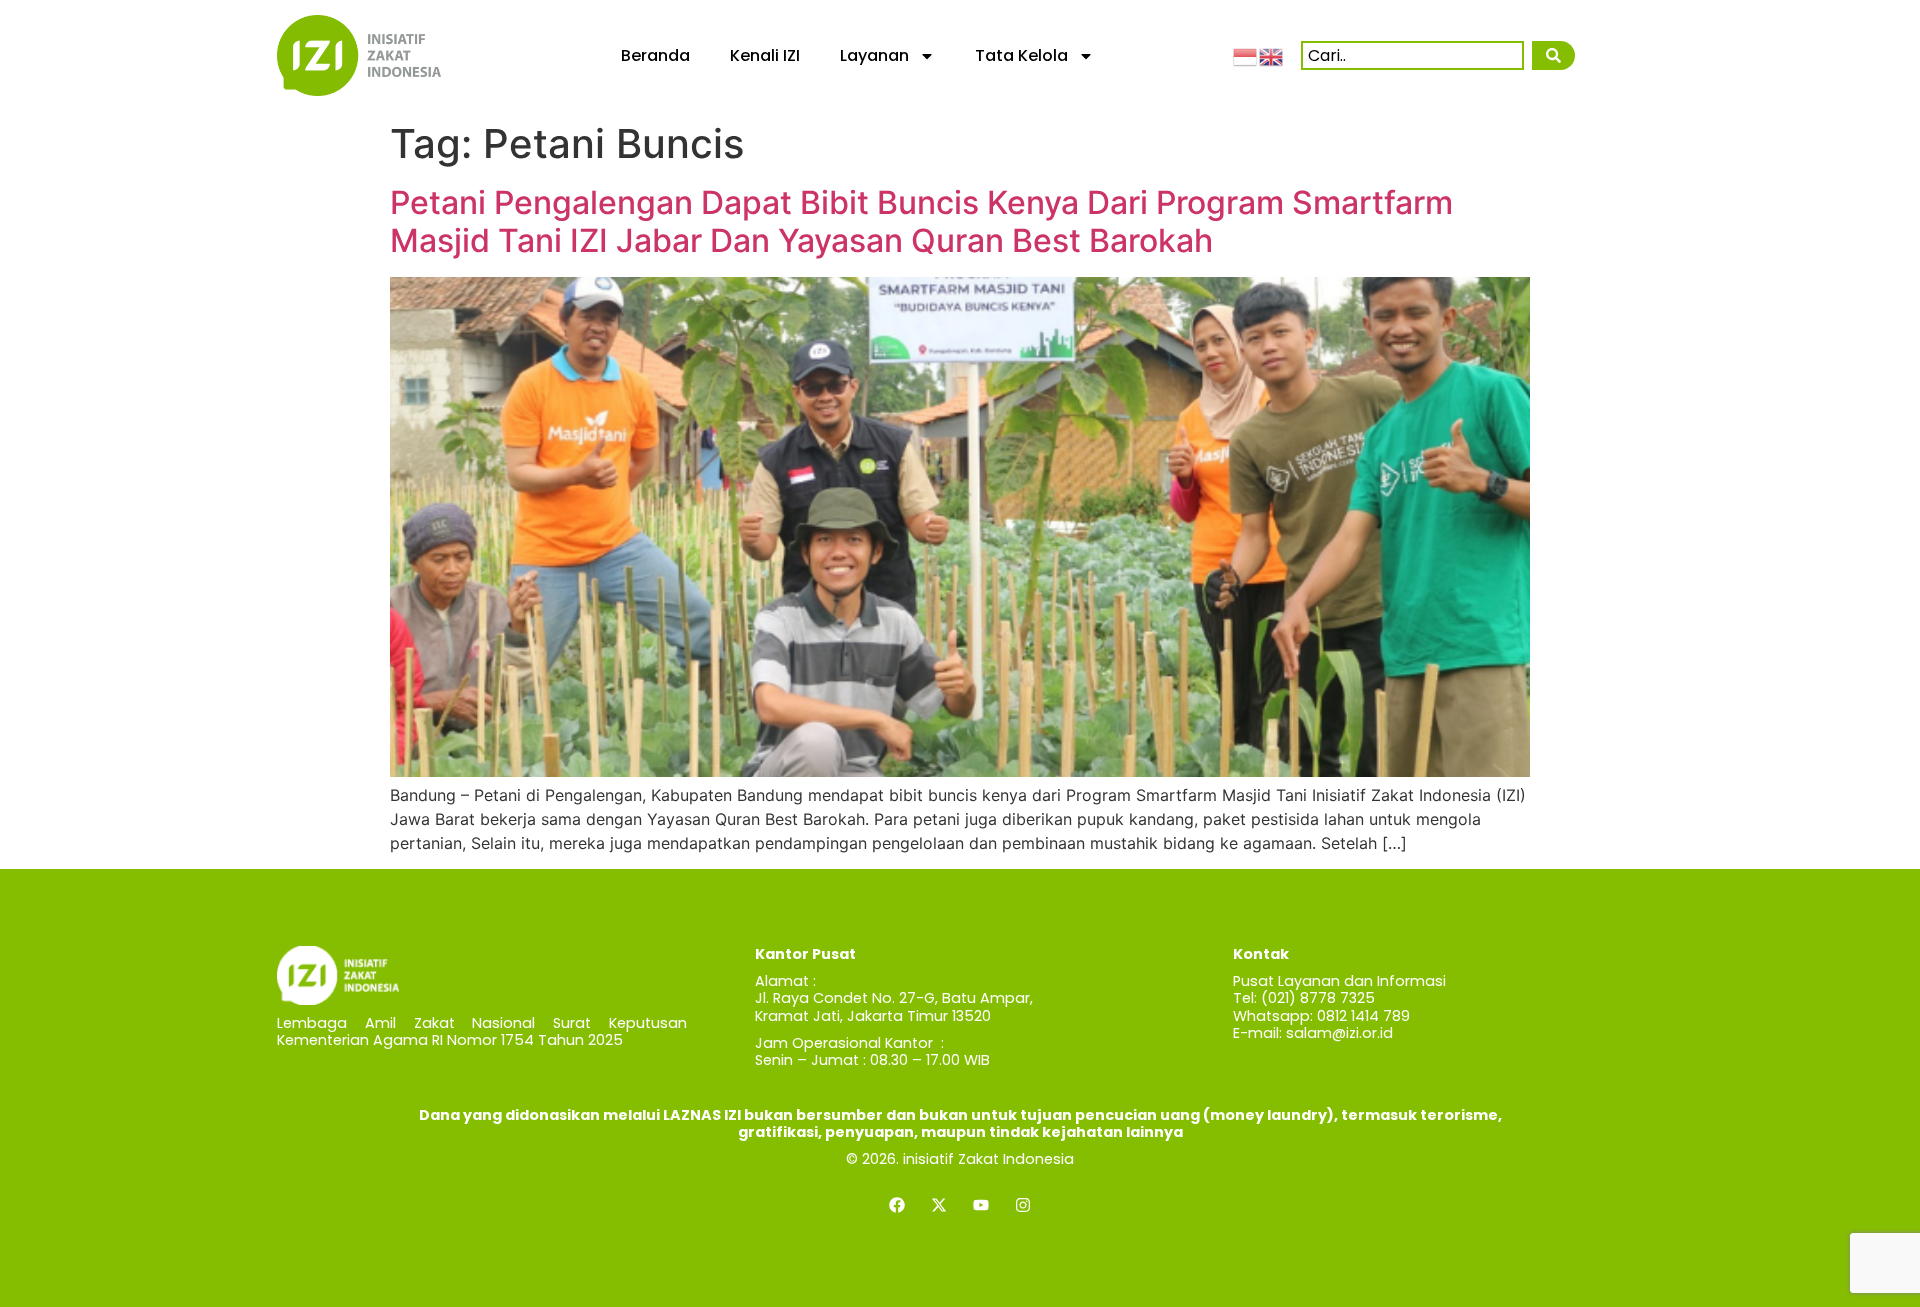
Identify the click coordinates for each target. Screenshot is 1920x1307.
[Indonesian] (1246, 55)
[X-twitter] (939, 1205)
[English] (1272, 55)
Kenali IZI (765, 55)
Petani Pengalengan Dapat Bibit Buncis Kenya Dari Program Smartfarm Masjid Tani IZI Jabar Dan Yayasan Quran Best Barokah (921, 221)
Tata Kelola (1021, 55)
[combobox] (1412, 55)
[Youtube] (981, 1205)
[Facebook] (897, 1205)
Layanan (874, 55)
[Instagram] (1023, 1205)
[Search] (1553, 55)
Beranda (655, 55)
